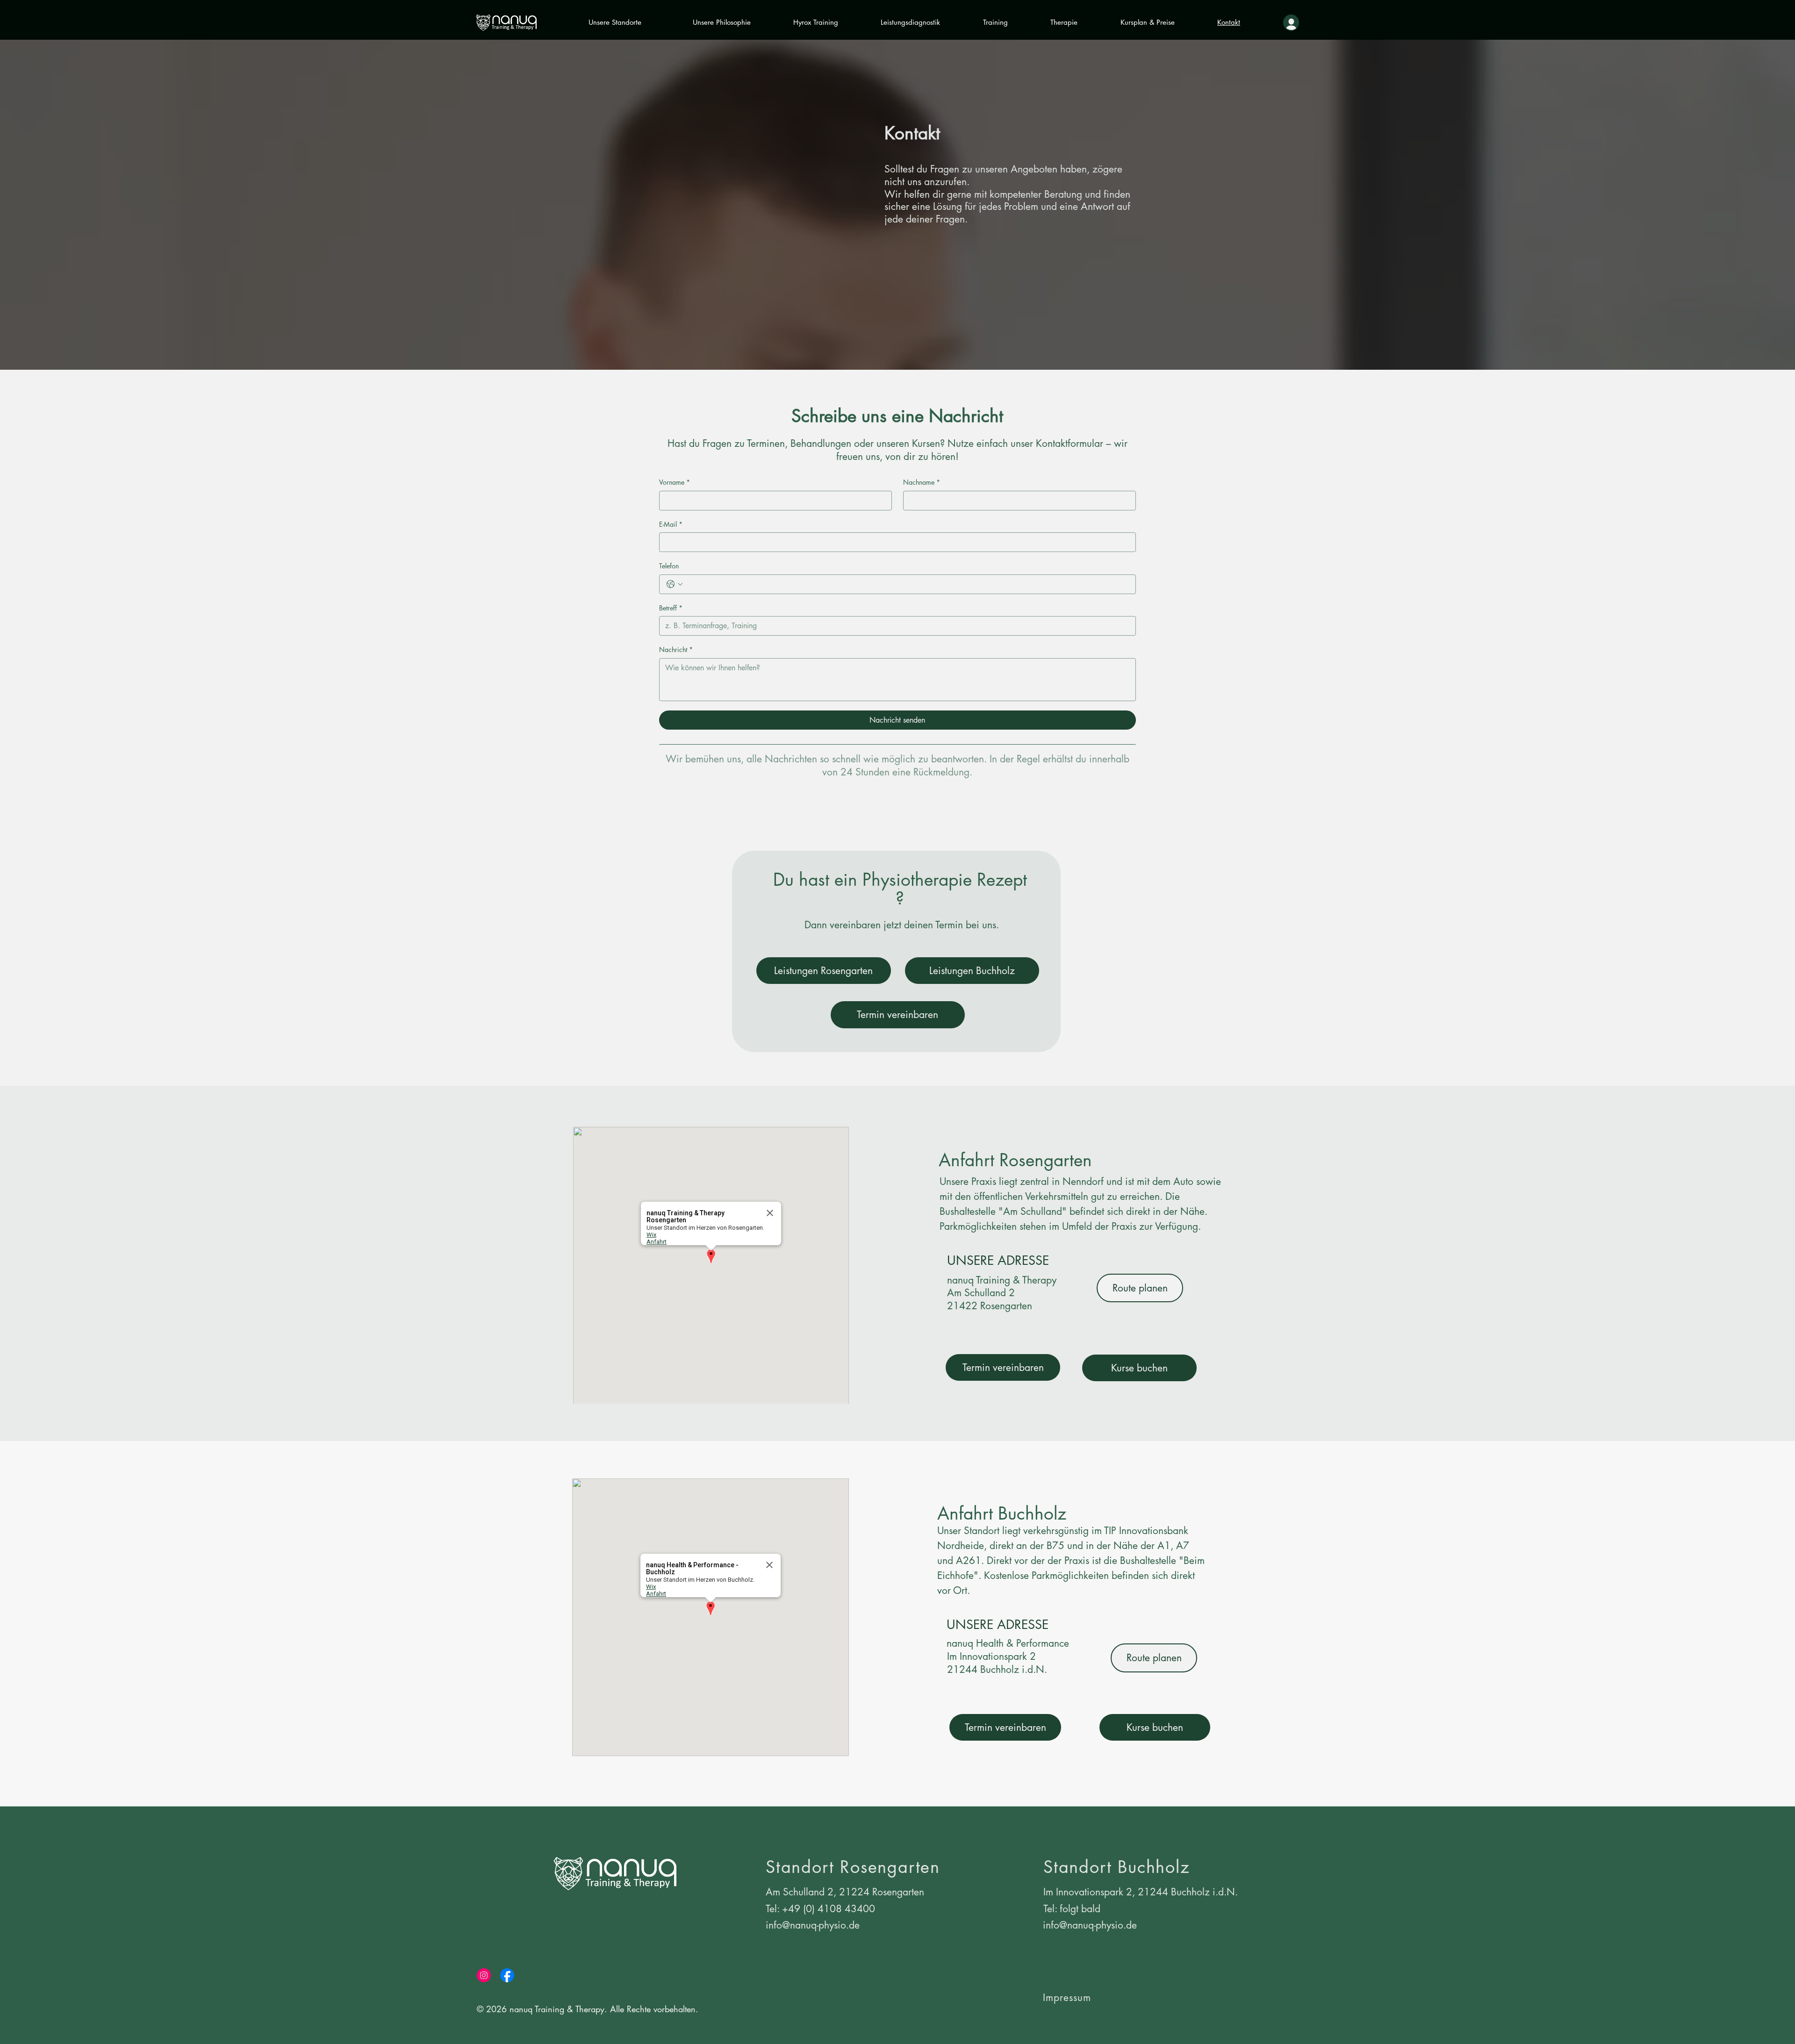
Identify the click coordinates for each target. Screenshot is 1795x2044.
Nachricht (676, 649)
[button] (711, 1257)
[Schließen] (770, 1213)
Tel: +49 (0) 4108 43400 (820, 1909)
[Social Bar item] (484, 1975)
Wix (651, 1235)
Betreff (671, 608)
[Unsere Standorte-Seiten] (647, 22)
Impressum (1067, 1997)
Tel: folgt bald (1072, 1909)
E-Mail (671, 524)
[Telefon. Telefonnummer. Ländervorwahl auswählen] (675, 584)
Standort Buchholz (1117, 1867)
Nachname (922, 482)
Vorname (675, 482)
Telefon (669, 566)
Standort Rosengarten (853, 1867)
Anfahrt (657, 1242)
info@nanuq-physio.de (813, 1925)
